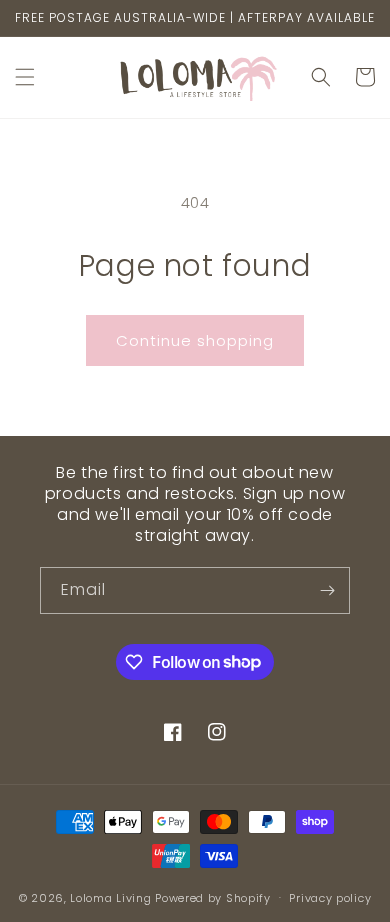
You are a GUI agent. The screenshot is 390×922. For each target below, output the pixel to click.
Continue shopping (195, 340)
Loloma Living (110, 897)
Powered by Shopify (213, 897)
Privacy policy (330, 898)
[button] (25, 77)
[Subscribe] (327, 590)
